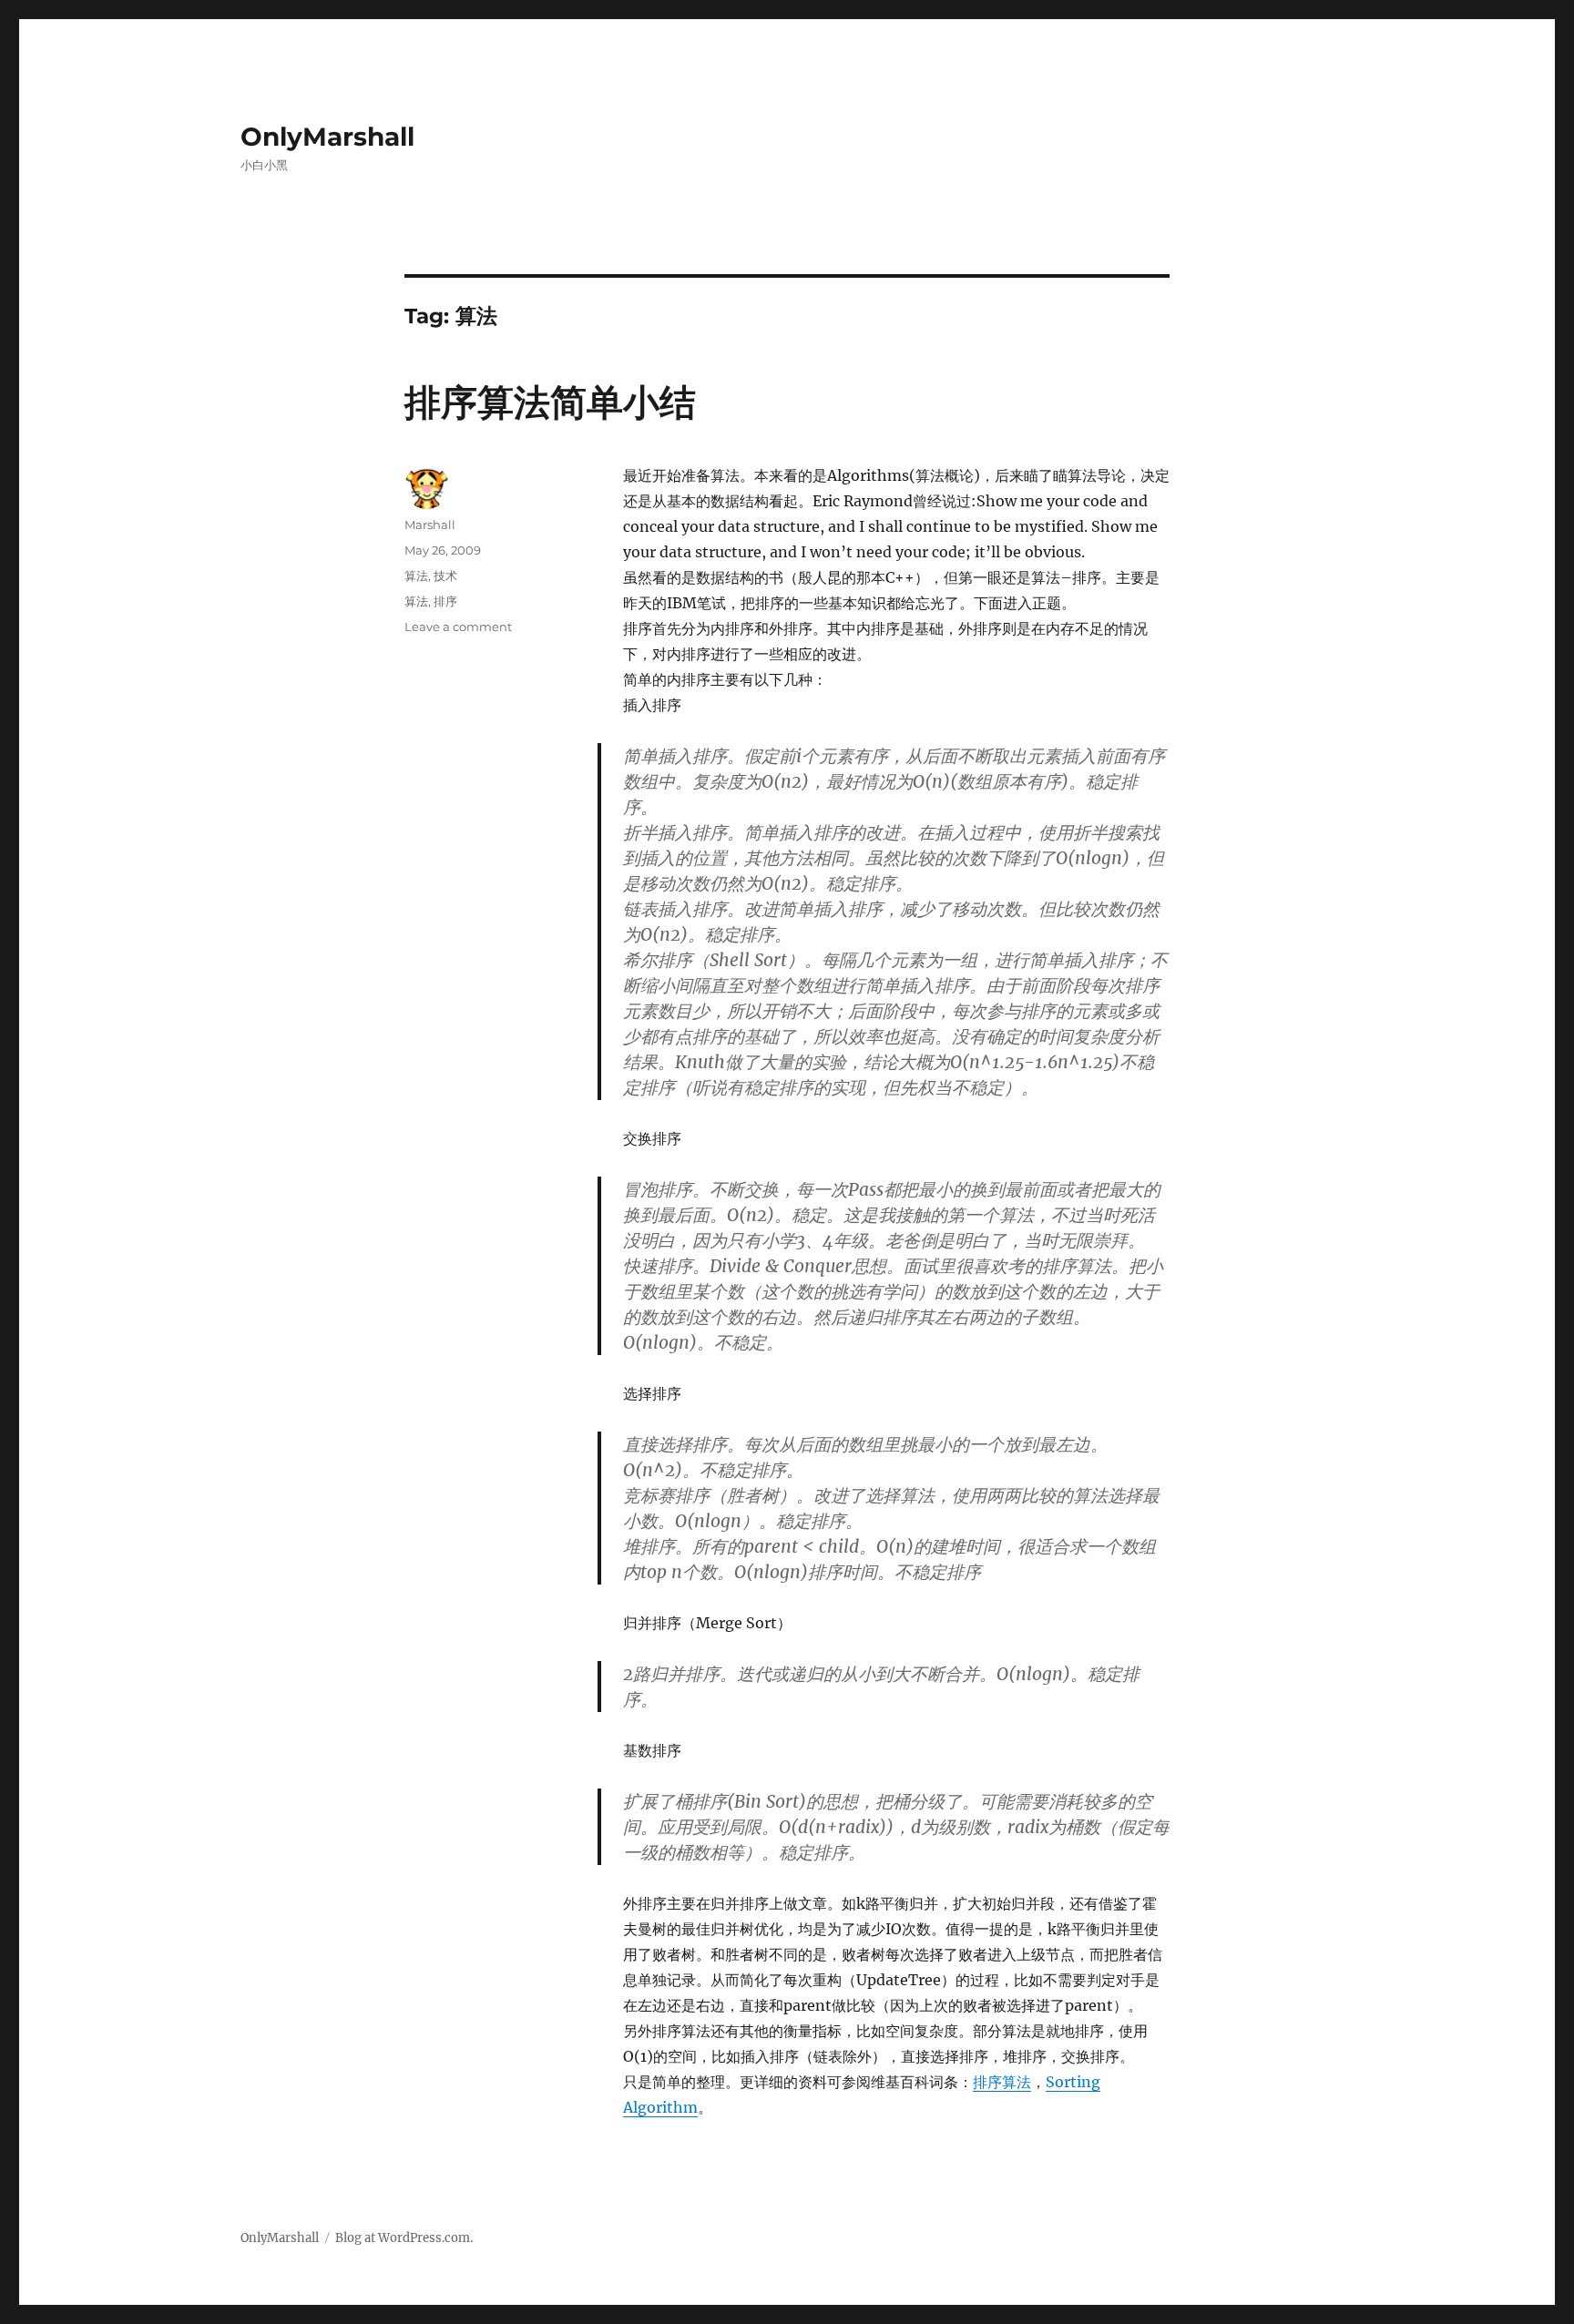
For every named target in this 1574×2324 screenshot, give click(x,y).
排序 (445, 601)
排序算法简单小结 (550, 402)
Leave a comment (458, 627)
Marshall (430, 525)
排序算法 (1002, 2082)
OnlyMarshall (327, 137)
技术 (445, 576)
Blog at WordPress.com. (404, 2238)
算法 (416, 576)
